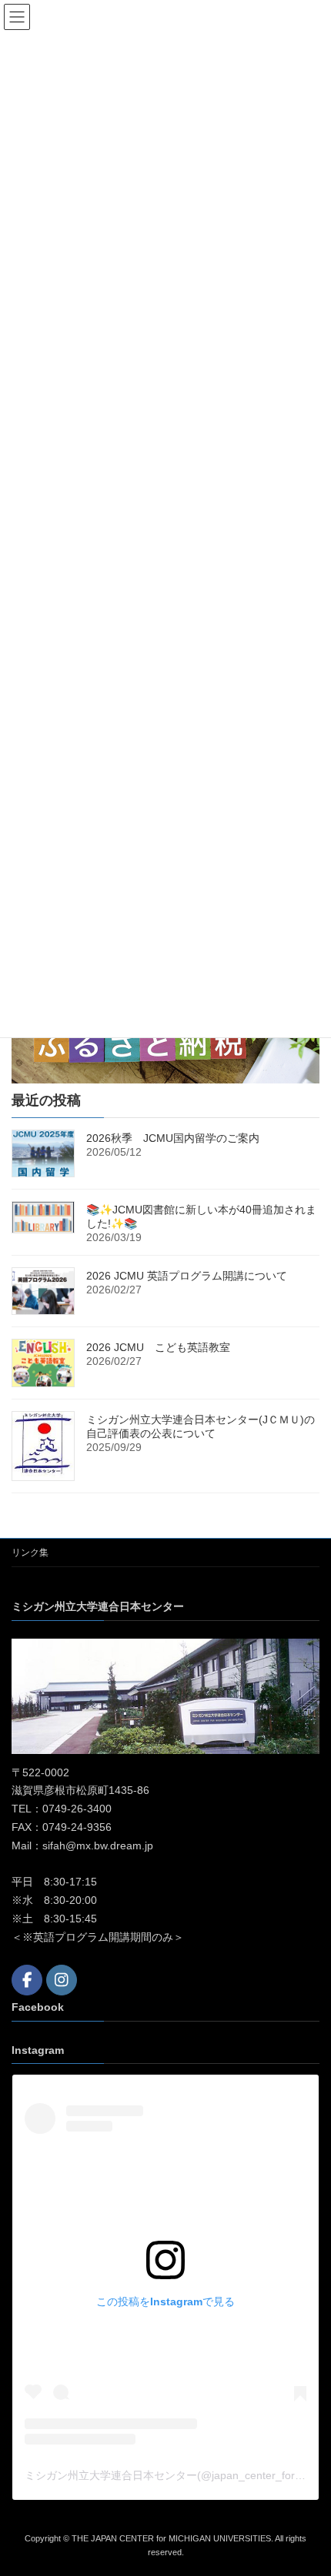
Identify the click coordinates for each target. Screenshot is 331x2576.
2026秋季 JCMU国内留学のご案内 (173, 1138)
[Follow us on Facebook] (27, 1980)
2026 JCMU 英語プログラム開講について (187, 1276)
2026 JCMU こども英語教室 (158, 1347)
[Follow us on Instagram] (62, 1980)
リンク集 (30, 1553)
